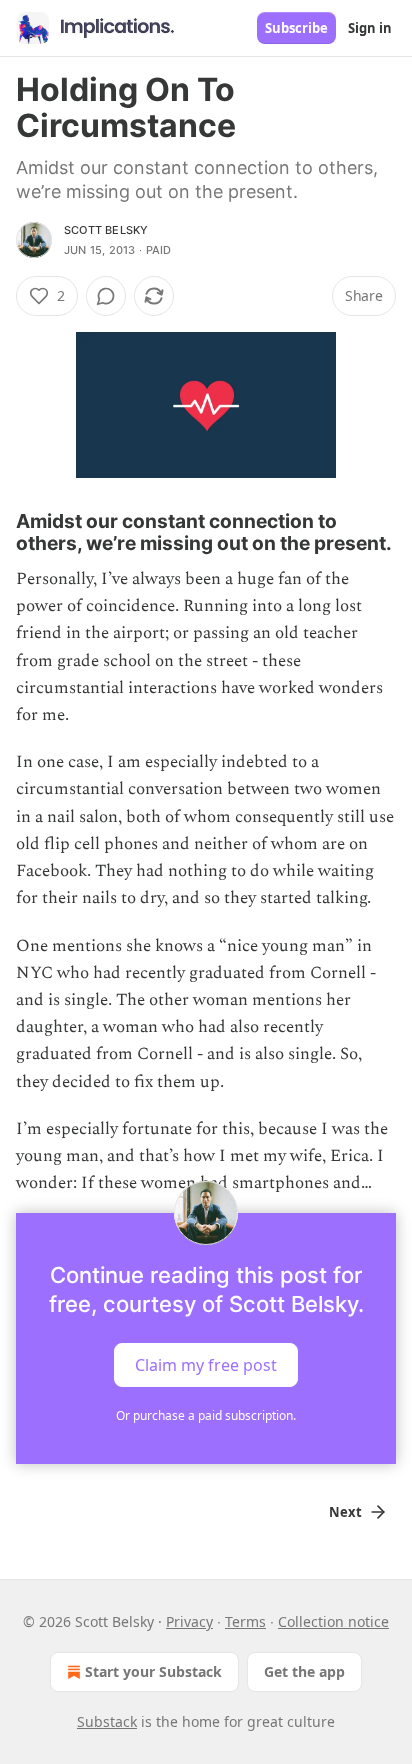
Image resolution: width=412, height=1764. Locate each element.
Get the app (304, 1671)
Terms (245, 1621)
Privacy (189, 1621)
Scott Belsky (106, 230)
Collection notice (333, 1621)
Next (345, 1512)
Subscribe (296, 28)
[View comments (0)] (106, 296)
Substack (107, 1721)
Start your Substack (153, 1671)
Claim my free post (206, 1365)
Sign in (370, 28)
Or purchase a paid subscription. (206, 1415)
